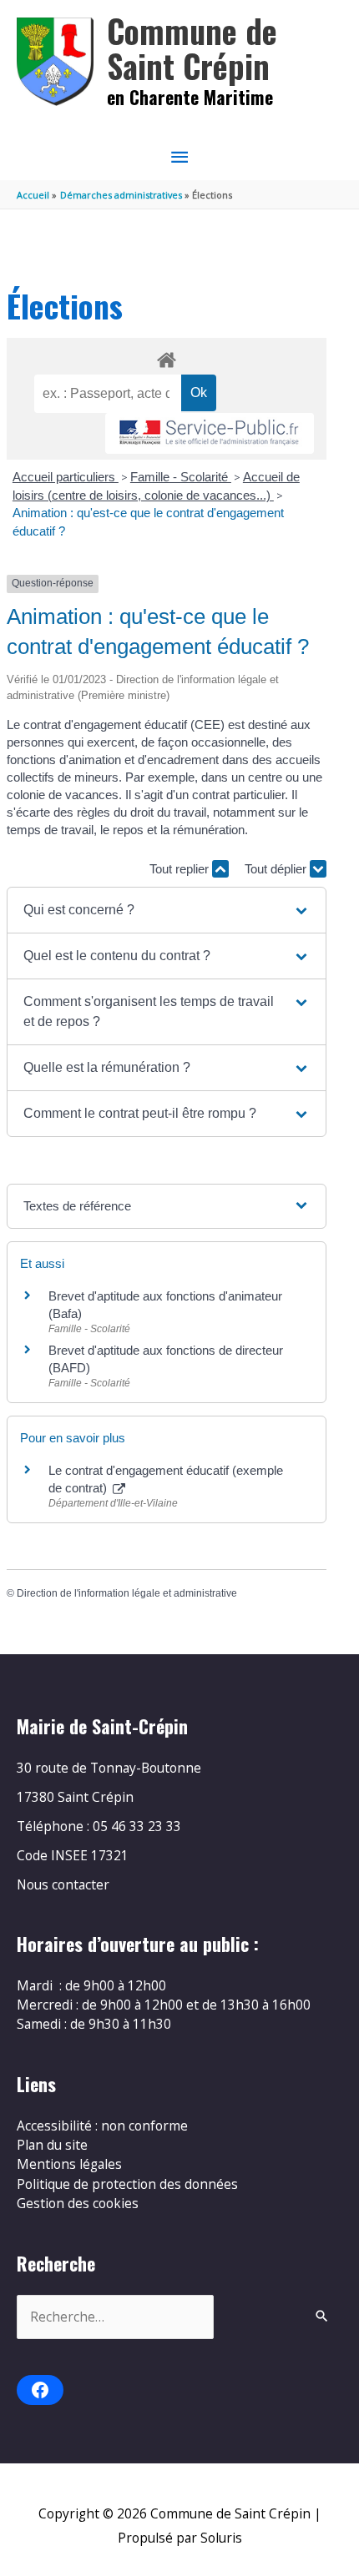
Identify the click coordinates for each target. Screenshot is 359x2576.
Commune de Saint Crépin (192, 48)
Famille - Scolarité (181, 477)
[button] (167, 910)
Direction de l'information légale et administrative (127, 1593)
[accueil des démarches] (166, 357)
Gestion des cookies (78, 2203)
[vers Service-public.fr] (210, 433)
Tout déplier (277, 869)
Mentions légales (69, 2164)
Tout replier (181, 869)
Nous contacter (63, 1884)
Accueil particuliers (66, 477)
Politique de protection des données (127, 2184)
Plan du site (52, 2145)
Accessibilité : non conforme (102, 2126)
